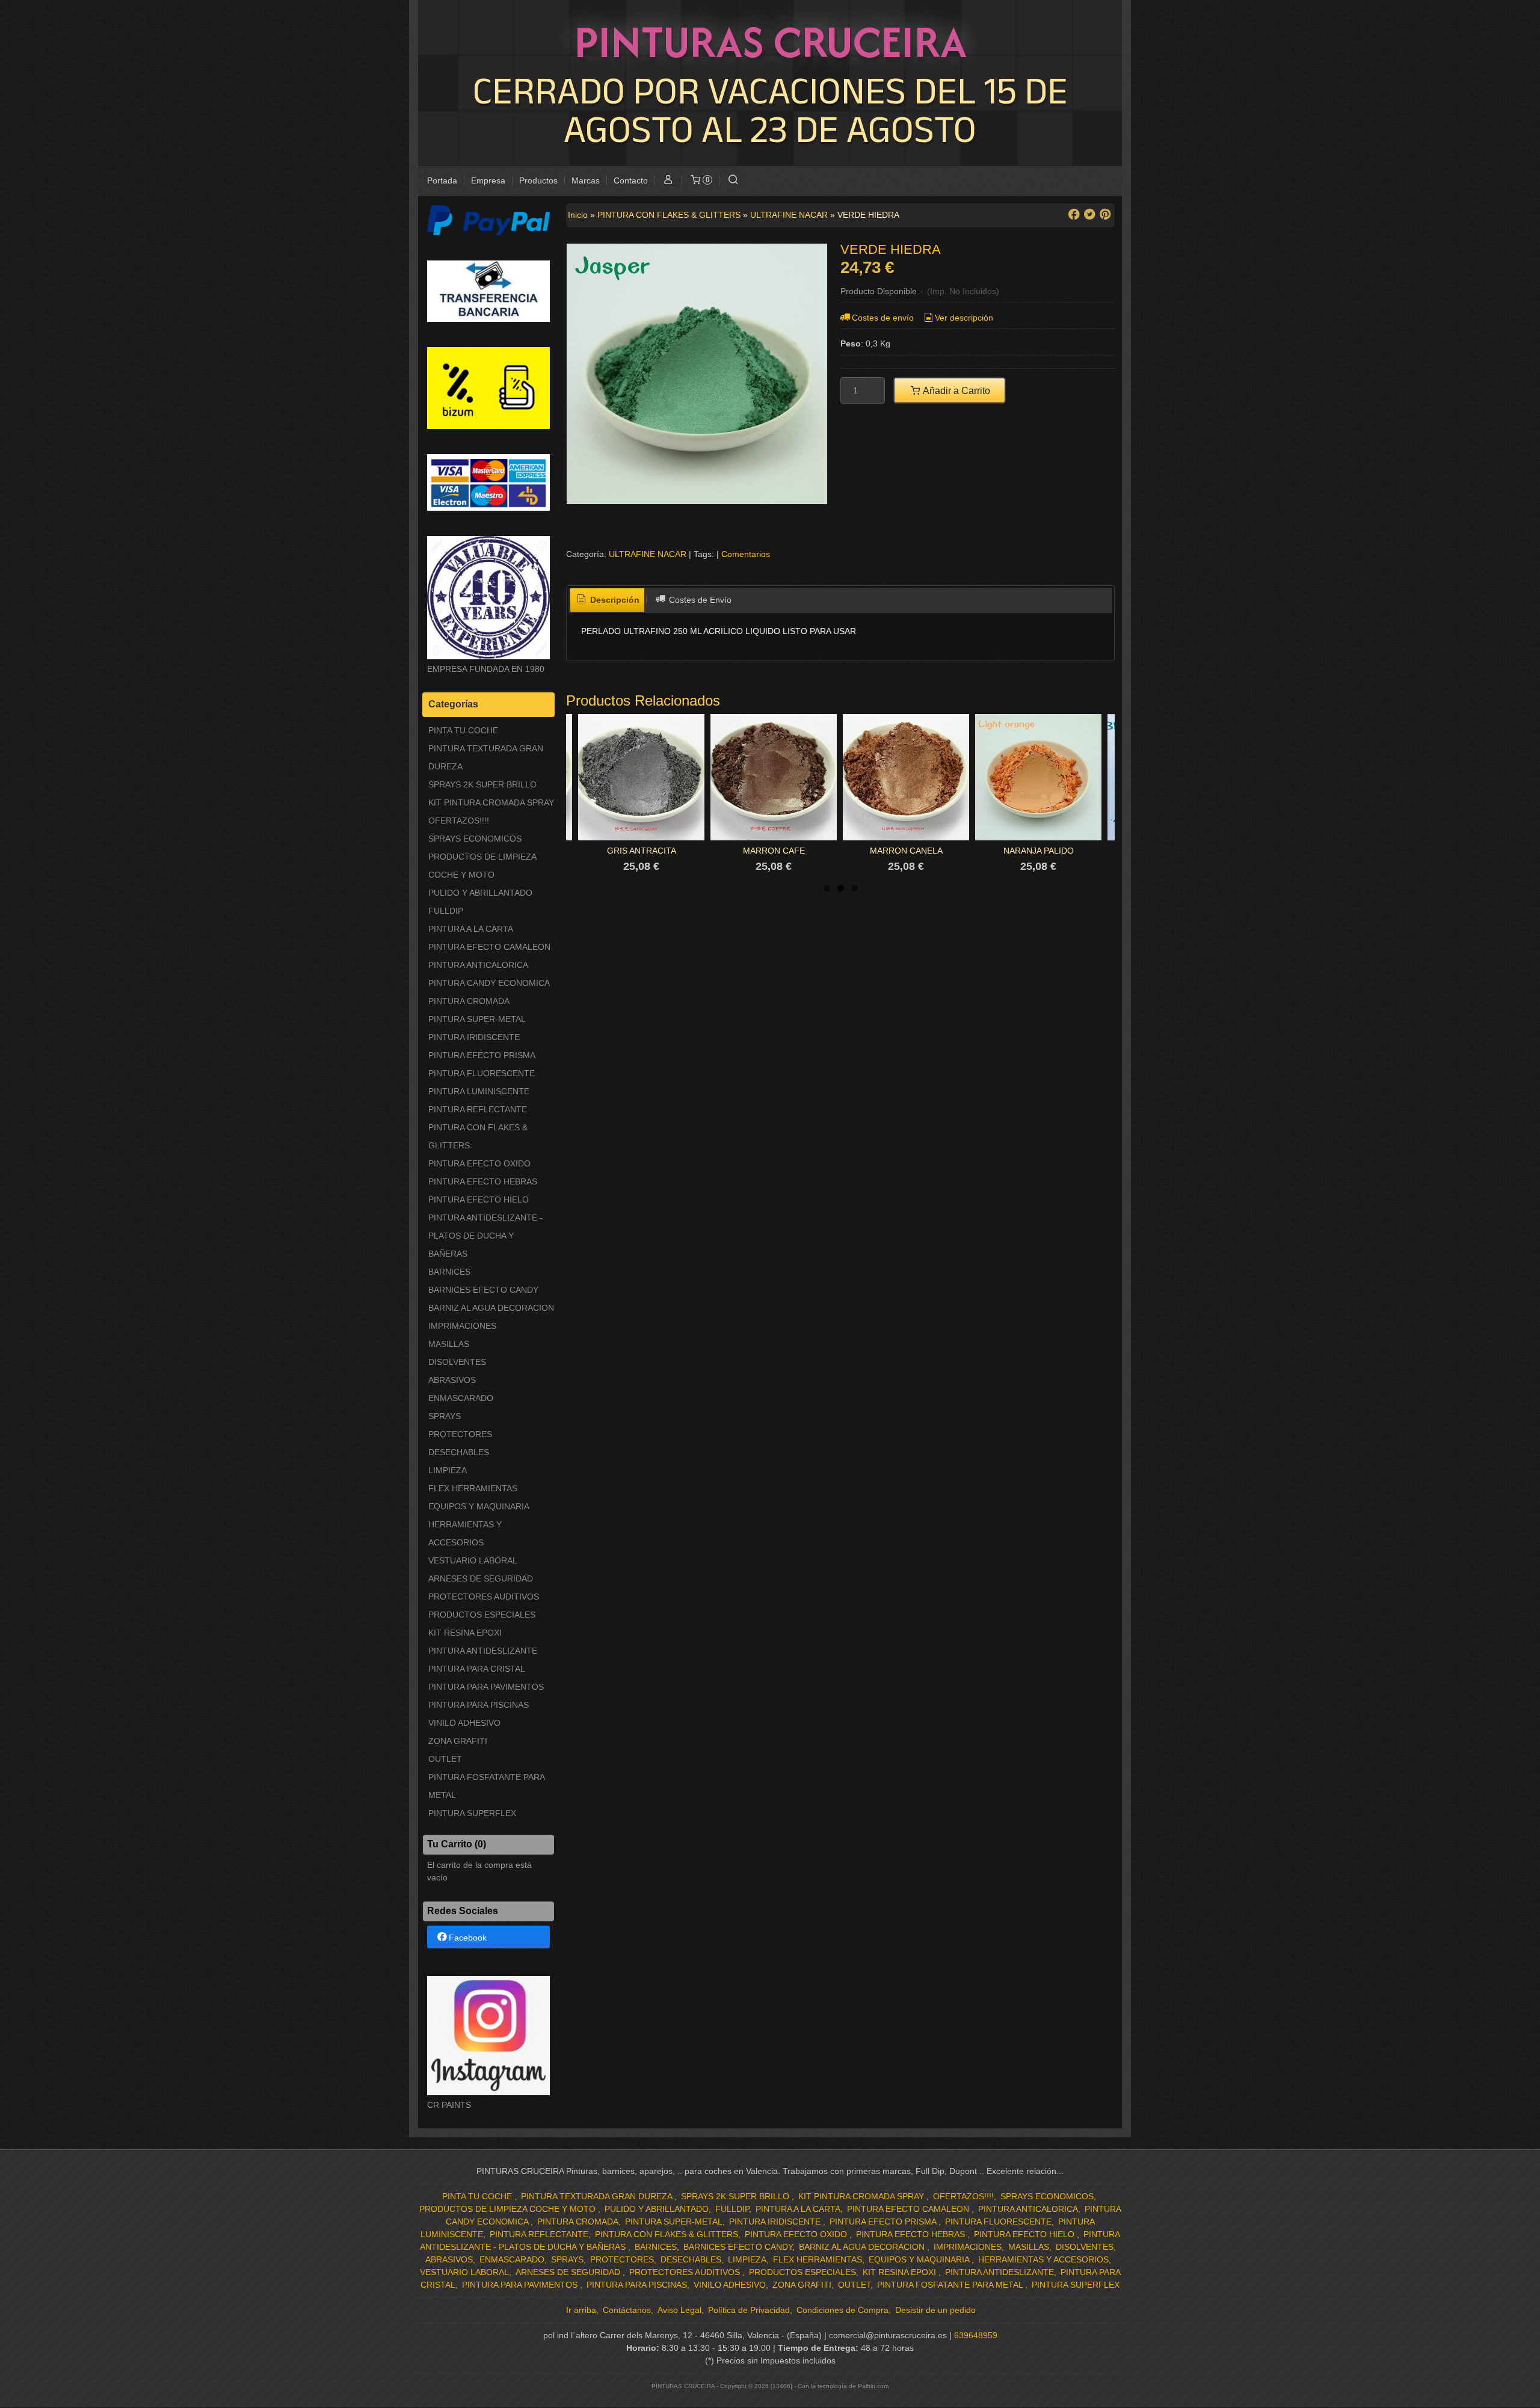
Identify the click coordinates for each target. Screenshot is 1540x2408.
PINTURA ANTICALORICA (478, 965)
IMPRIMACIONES (462, 1326)
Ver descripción (964, 318)
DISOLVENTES (457, 1362)
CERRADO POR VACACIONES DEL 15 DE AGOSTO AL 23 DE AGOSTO (770, 109)
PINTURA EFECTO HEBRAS (483, 1181)
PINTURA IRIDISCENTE (474, 1037)
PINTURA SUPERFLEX (472, 1813)
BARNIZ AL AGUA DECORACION (491, 1308)
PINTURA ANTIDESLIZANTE (483, 1651)
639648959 (976, 2335)
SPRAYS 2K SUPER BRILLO (482, 784)
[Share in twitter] (1089, 214)
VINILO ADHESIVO (464, 1723)
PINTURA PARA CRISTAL (477, 1669)
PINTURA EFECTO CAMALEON (489, 947)
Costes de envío (883, 318)
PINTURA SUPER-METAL (477, 1019)
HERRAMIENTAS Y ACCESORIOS (465, 1533)
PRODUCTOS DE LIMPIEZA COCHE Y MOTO (482, 866)
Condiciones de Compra (842, 2310)
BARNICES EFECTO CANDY (483, 1290)
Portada (442, 180)
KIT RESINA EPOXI (465, 1633)
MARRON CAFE (774, 851)
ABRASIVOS (452, 1380)
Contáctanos (627, 2310)
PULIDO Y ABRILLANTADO (480, 893)
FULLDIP (446, 911)
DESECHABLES (459, 1452)
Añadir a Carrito (956, 390)
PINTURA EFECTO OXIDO (479, 1163)
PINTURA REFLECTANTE (478, 1109)
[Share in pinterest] (1105, 214)
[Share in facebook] (1074, 214)
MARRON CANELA (906, 851)
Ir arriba (581, 2310)
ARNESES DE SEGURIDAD (481, 1578)
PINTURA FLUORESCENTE (482, 1073)
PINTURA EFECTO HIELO (479, 1199)
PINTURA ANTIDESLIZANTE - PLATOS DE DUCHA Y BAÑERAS (485, 1236)
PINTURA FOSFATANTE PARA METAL (486, 1786)
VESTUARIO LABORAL (473, 1560)
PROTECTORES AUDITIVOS (484, 1597)
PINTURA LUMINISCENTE (479, 1091)
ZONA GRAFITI (458, 1741)
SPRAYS (445, 1416)
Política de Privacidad (749, 2310)
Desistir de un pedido (935, 2310)
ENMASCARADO (461, 1398)
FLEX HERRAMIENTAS (473, 1488)
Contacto (631, 180)
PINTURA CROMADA (469, 1001)
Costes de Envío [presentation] (699, 600)
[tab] (608, 600)
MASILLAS (449, 1344)
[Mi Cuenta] (668, 181)
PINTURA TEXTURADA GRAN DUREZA (486, 757)
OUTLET (445, 1759)
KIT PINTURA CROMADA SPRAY (491, 802)
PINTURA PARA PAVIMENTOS (486, 1687)
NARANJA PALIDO (1039, 851)
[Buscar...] (733, 181)
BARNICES (449, 1272)
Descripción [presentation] (614, 600)
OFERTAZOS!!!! (459, 821)
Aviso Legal (679, 2310)
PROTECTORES (460, 1434)
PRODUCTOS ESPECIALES (482, 1615)
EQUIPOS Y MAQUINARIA (479, 1506)
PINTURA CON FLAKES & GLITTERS (478, 1136)
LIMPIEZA (448, 1470)
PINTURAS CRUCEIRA (770, 42)
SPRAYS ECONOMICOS (475, 839)
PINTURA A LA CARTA (471, 929)
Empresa (488, 180)
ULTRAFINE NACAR (648, 554)
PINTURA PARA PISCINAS (479, 1705)
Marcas (586, 180)
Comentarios (746, 554)
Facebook (468, 1938)
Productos (538, 180)
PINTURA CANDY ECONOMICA (489, 983)
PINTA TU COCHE (463, 730)
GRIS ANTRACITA (642, 851)
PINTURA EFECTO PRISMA (482, 1055)
